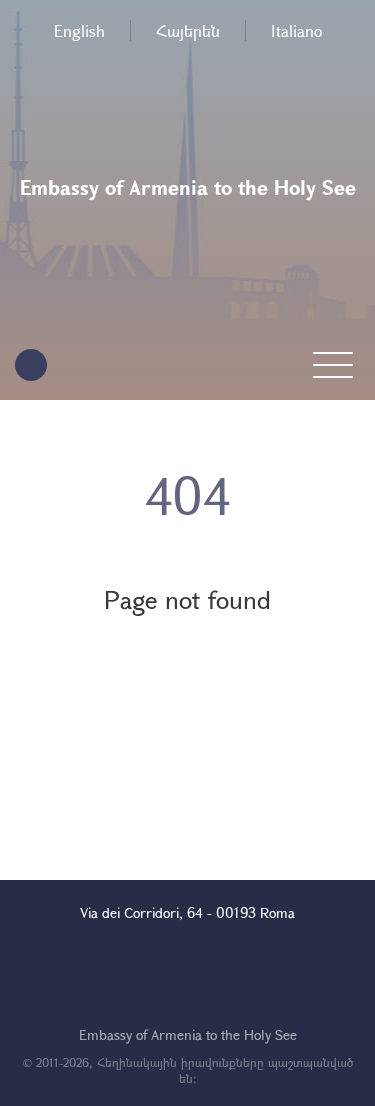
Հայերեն (188, 30)
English (79, 30)
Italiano (296, 30)
